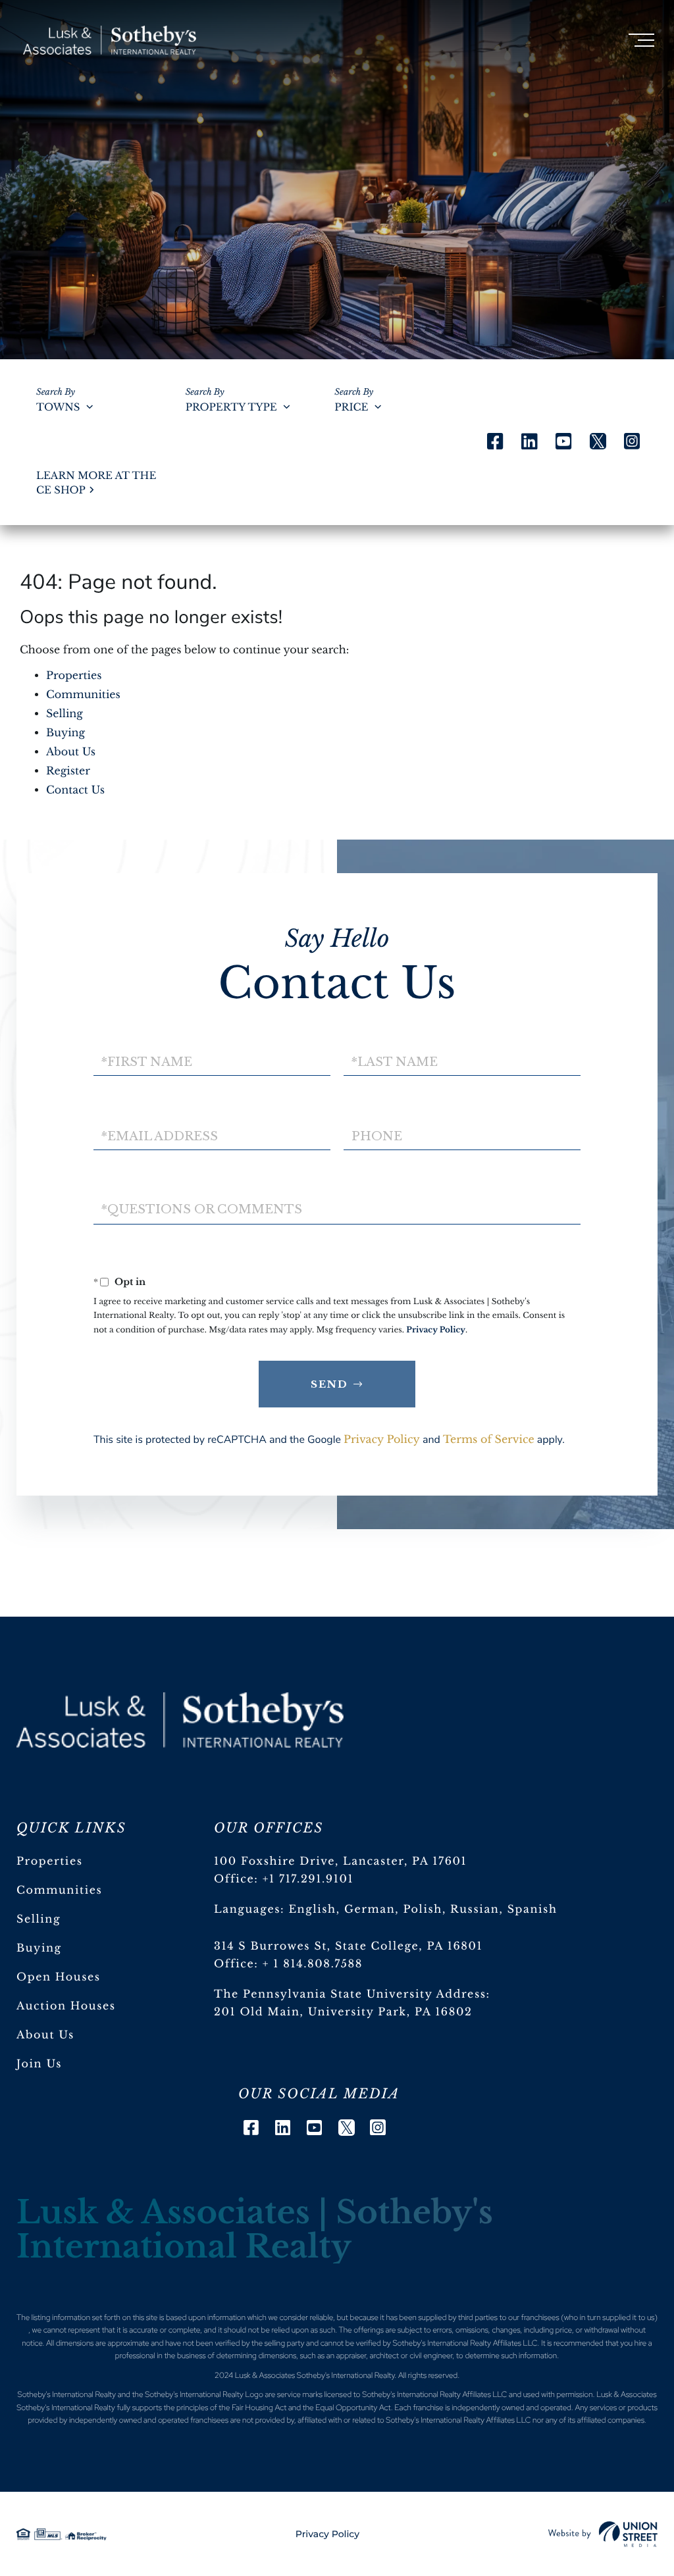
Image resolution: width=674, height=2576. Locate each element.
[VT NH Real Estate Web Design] (603, 2534)
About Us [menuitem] (45, 2035)
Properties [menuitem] (50, 1861)
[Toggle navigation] (641, 40)
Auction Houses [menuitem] (66, 2006)
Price (351, 408)
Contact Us (75, 790)
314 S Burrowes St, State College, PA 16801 (348, 1946)
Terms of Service (489, 1440)
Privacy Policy (436, 1330)
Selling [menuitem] (39, 1919)
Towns (58, 408)
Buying (65, 733)
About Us (71, 752)
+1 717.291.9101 (308, 1879)
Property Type (231, 408)
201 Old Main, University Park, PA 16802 (343, 2012)
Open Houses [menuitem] (59, 1977)
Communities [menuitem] (59, 1890)
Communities (83, 695)
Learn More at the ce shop (96, 483)
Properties (74, 676)
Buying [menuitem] (39, 1948)
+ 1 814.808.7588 (313, 1964)
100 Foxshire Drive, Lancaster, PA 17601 (340, 1861)
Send (329, 1384)
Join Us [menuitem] (39, 2064)
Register (68, 771)
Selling (65, 714)
